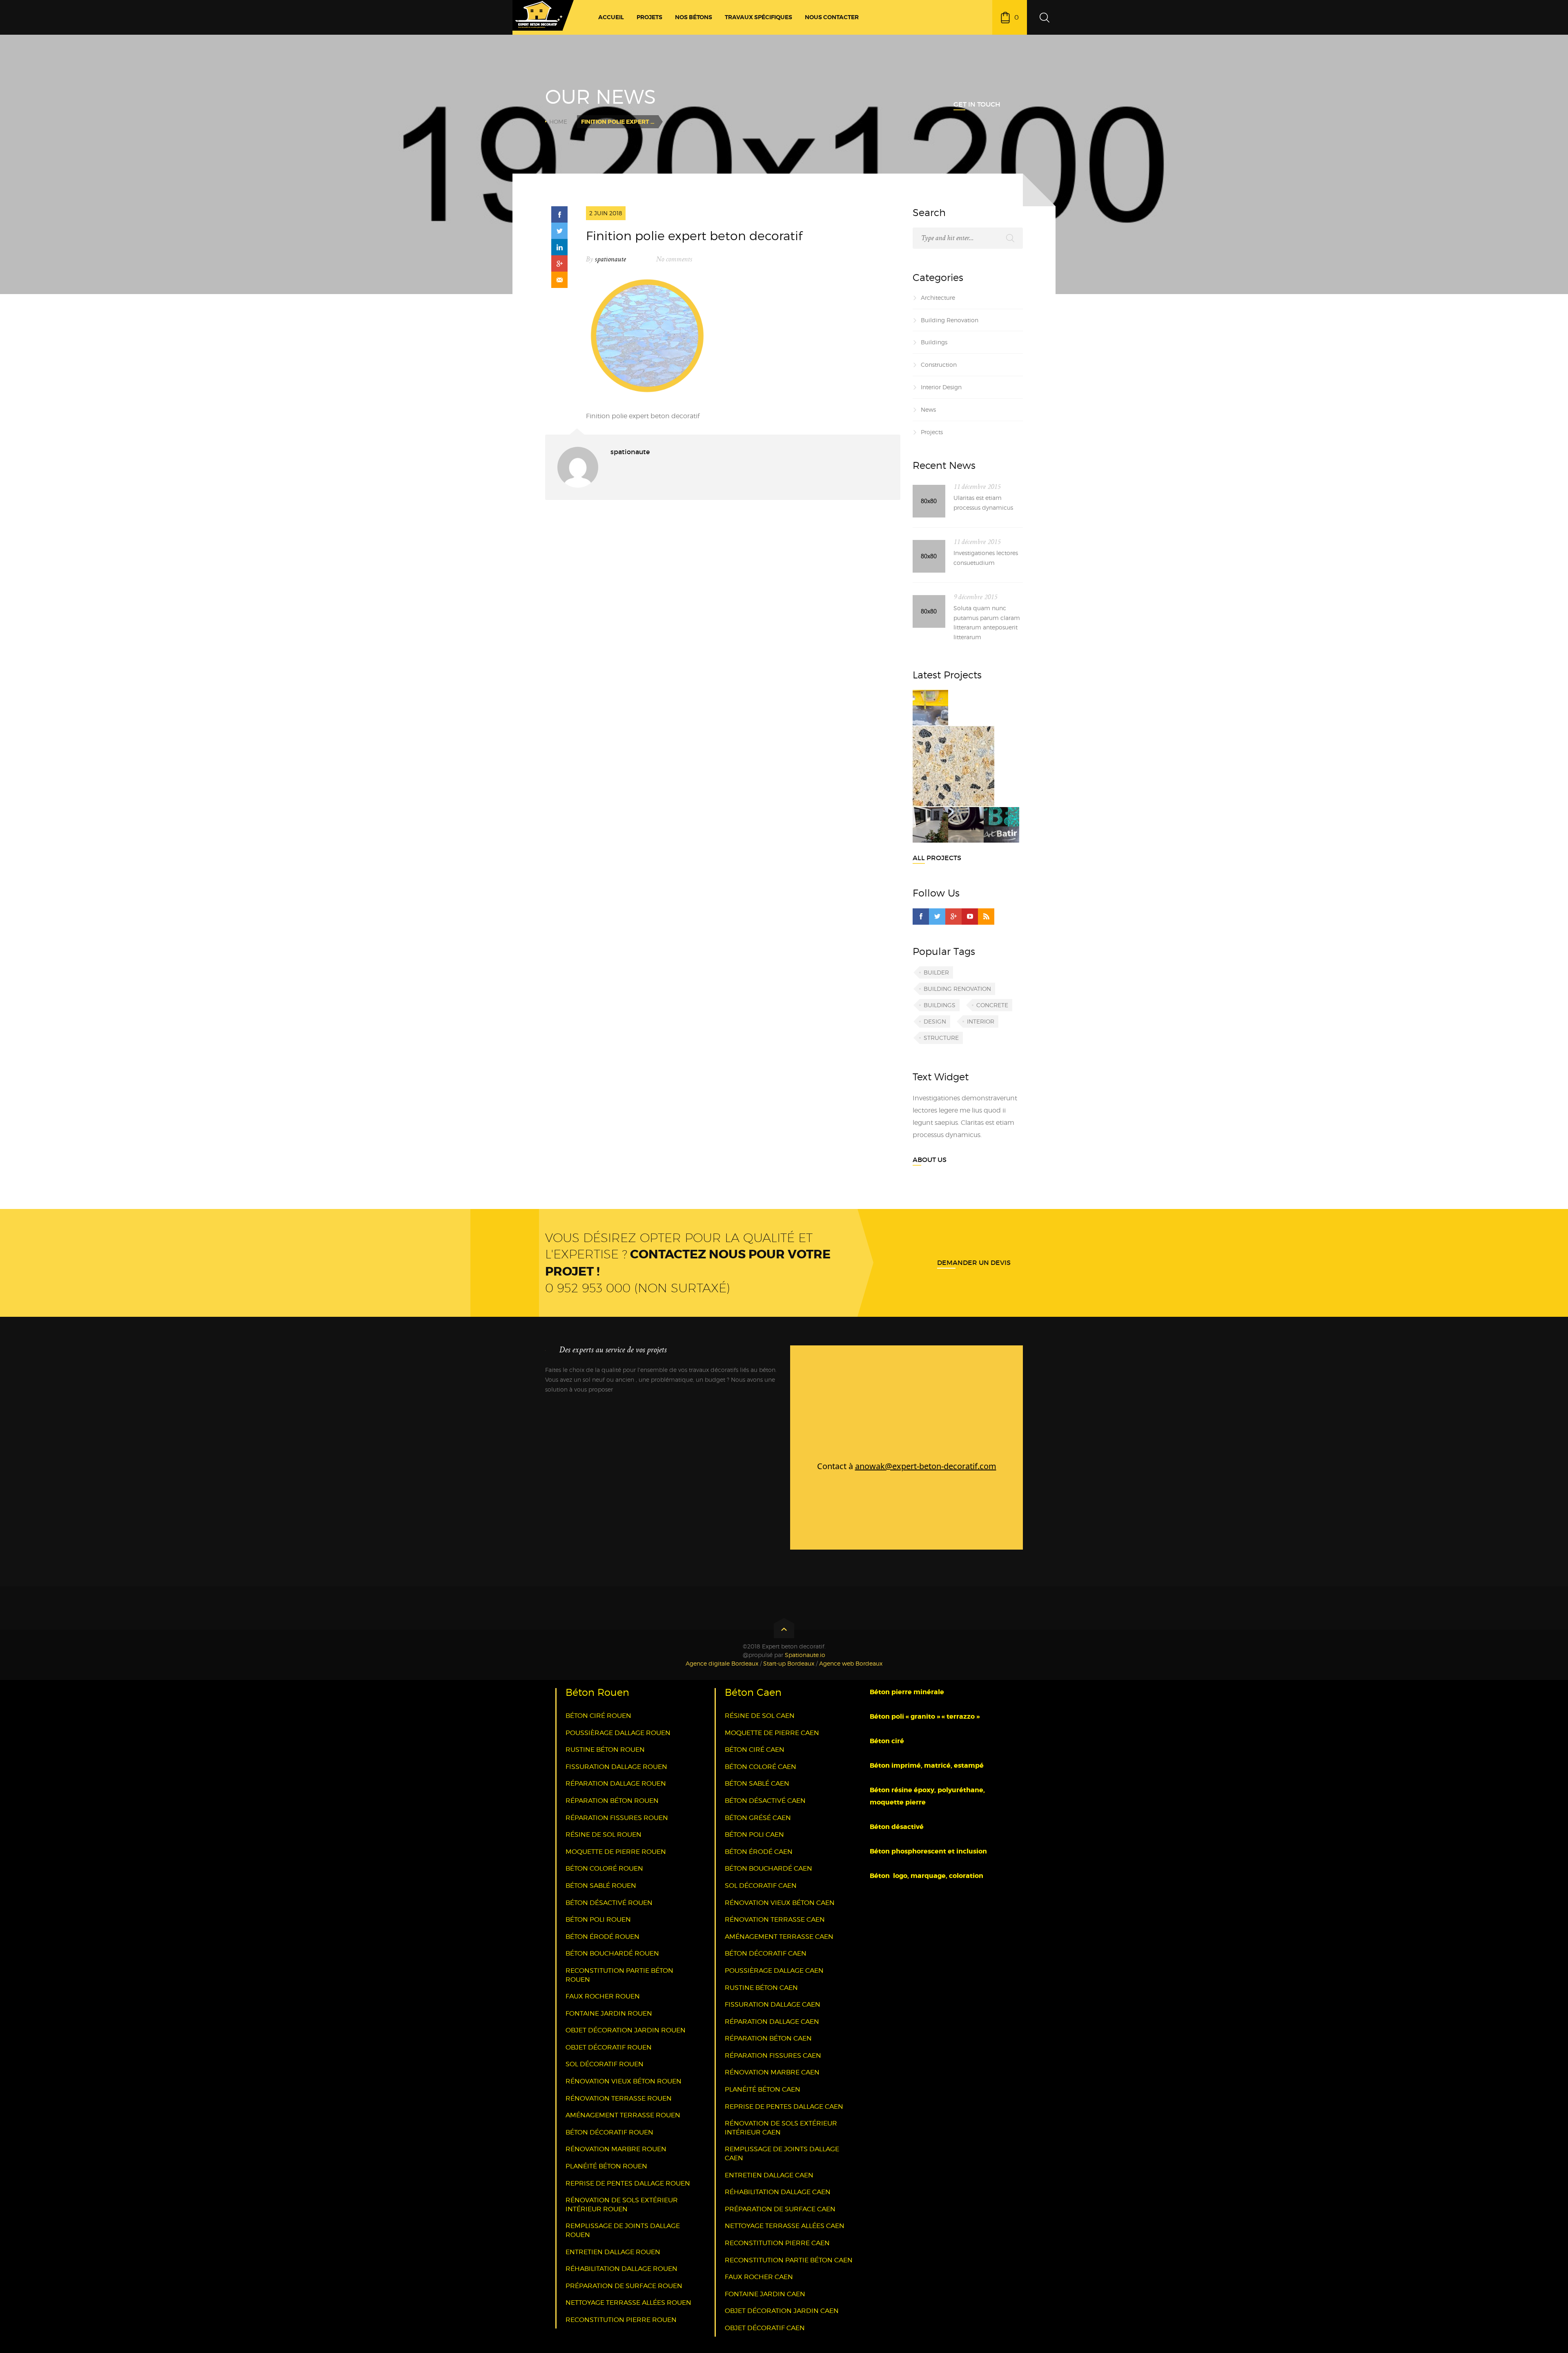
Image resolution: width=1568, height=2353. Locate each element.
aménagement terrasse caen (779, 1937)
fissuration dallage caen (773, 2004)
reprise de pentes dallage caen (784, 2107)
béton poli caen (754, 1834)
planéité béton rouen (606, 2166)
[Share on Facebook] (559, 214)
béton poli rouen (598, 1919)
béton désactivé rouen (609, 1903)
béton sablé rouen (601, 1886)
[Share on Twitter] (559, 231)
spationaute (610, 259)
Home (558, 122)
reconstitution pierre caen (777, 2243)
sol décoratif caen (761, 1886)
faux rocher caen (759, 2277)
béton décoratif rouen (609, 2132)
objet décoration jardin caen (782, 2311)
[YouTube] (970, 917)
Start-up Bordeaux (789, 1663)
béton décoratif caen (766, 1953)
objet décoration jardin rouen (626, 2030)
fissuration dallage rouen (616, 1767)
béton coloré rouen (604, 1868)
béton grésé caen (758, 1818)
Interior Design (941, 387)
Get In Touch (977, 104)
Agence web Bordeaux (851, 1663)
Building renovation (957, 989)
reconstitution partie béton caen (789, 2260)
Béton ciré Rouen (598, 1716)
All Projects (937, 858)
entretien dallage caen (769, 2175)
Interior (981, 1021)
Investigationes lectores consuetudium (986, 558)
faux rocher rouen (603, 1996)
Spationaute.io (805, 1655)
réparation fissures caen (773, 2055)
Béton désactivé (898, 1827)
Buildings (934, 342)
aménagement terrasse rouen (623, 2115)
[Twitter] (937, 917)
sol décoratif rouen (605, 2064)
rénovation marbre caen (772, 2072)
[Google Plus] (953, 917)
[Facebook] (921, 917)
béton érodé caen (759, 1852)
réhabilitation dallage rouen (621, 2269)
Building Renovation (950, 320)
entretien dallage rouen (613, 2252)
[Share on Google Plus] (559, 263)
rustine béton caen (761, 1988)
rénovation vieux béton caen (780, 1903)
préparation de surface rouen (624, 2286)
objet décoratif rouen (609, 2047)
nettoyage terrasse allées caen (785, 2226)
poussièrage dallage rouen (618, 1733)
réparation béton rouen (612, 1801)
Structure (941, 1038)
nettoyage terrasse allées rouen (628, 2303)
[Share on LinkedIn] (559, 247)
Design (935, 1021)
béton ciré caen (755, 1750)
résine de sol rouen (604, 1834)
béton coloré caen (761, 1767)
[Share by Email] (559, 280)
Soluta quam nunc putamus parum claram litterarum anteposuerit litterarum (987, 622)
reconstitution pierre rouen (621, 2320)
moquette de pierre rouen (616, 1852)
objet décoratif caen (765, 2328)
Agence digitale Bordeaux (722, 1663)
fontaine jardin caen (765, 2294)
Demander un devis (974, 1262)
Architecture (938, 298)
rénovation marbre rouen (616, 2149)
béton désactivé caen (765, 1801)
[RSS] (986, 917)
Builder (936, 972)
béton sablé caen (757, 1783)
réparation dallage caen (772, 2022)
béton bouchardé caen (768, 1868)
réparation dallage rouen (616, 1783)
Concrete (992, 1005)
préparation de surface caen (780, 2209)
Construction (939, 365)
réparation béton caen (768, 2038)
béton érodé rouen (602, 1937)
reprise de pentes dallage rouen (628, 2183)
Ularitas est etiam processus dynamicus (983, 503)
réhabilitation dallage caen (778, 2192)
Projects (932, 432)
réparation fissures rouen (617, 1818)
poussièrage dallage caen (774, 1970)
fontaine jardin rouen (609, 2013)
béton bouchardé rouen (612, 1953)
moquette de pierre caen (772, 1733)
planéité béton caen (763, 2089)
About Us (930, 1160)
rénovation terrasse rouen (619, 2098)
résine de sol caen (760, 1716)
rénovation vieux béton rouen (624, 2081)
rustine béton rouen (605, 1750)
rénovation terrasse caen (775, 1919)
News (928, 409)
